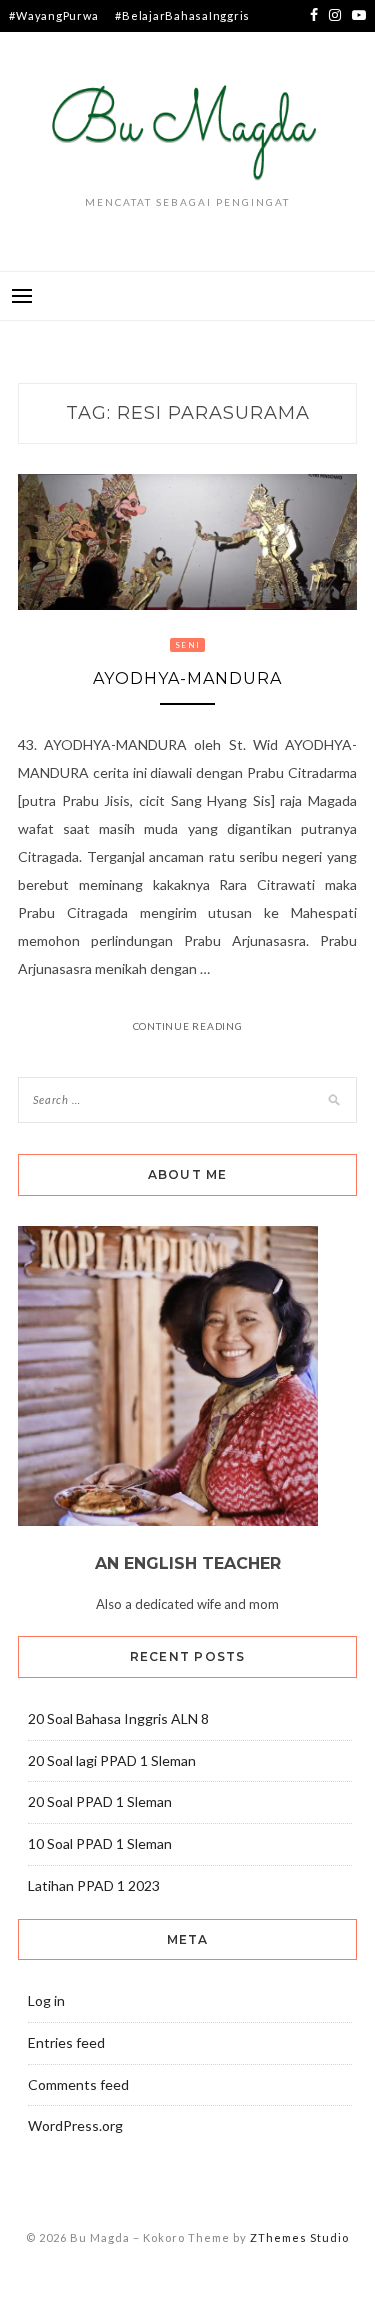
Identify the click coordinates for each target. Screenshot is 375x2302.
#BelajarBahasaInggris (182, 15)
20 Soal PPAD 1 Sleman (100, 1801)
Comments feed (78, 2084)
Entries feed (66, 2042)
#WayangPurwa (53, 15)
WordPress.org (75, 2125)
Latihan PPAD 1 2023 (94, 1885)
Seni (187, 645)
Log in (46, 2000)
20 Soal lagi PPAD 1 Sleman (112, 1760)
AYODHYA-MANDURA (187, 678)
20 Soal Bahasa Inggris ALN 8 (118, 1718)
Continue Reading (188, 1026)
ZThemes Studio (299, 2237)
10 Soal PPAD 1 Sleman (100, 1843)
